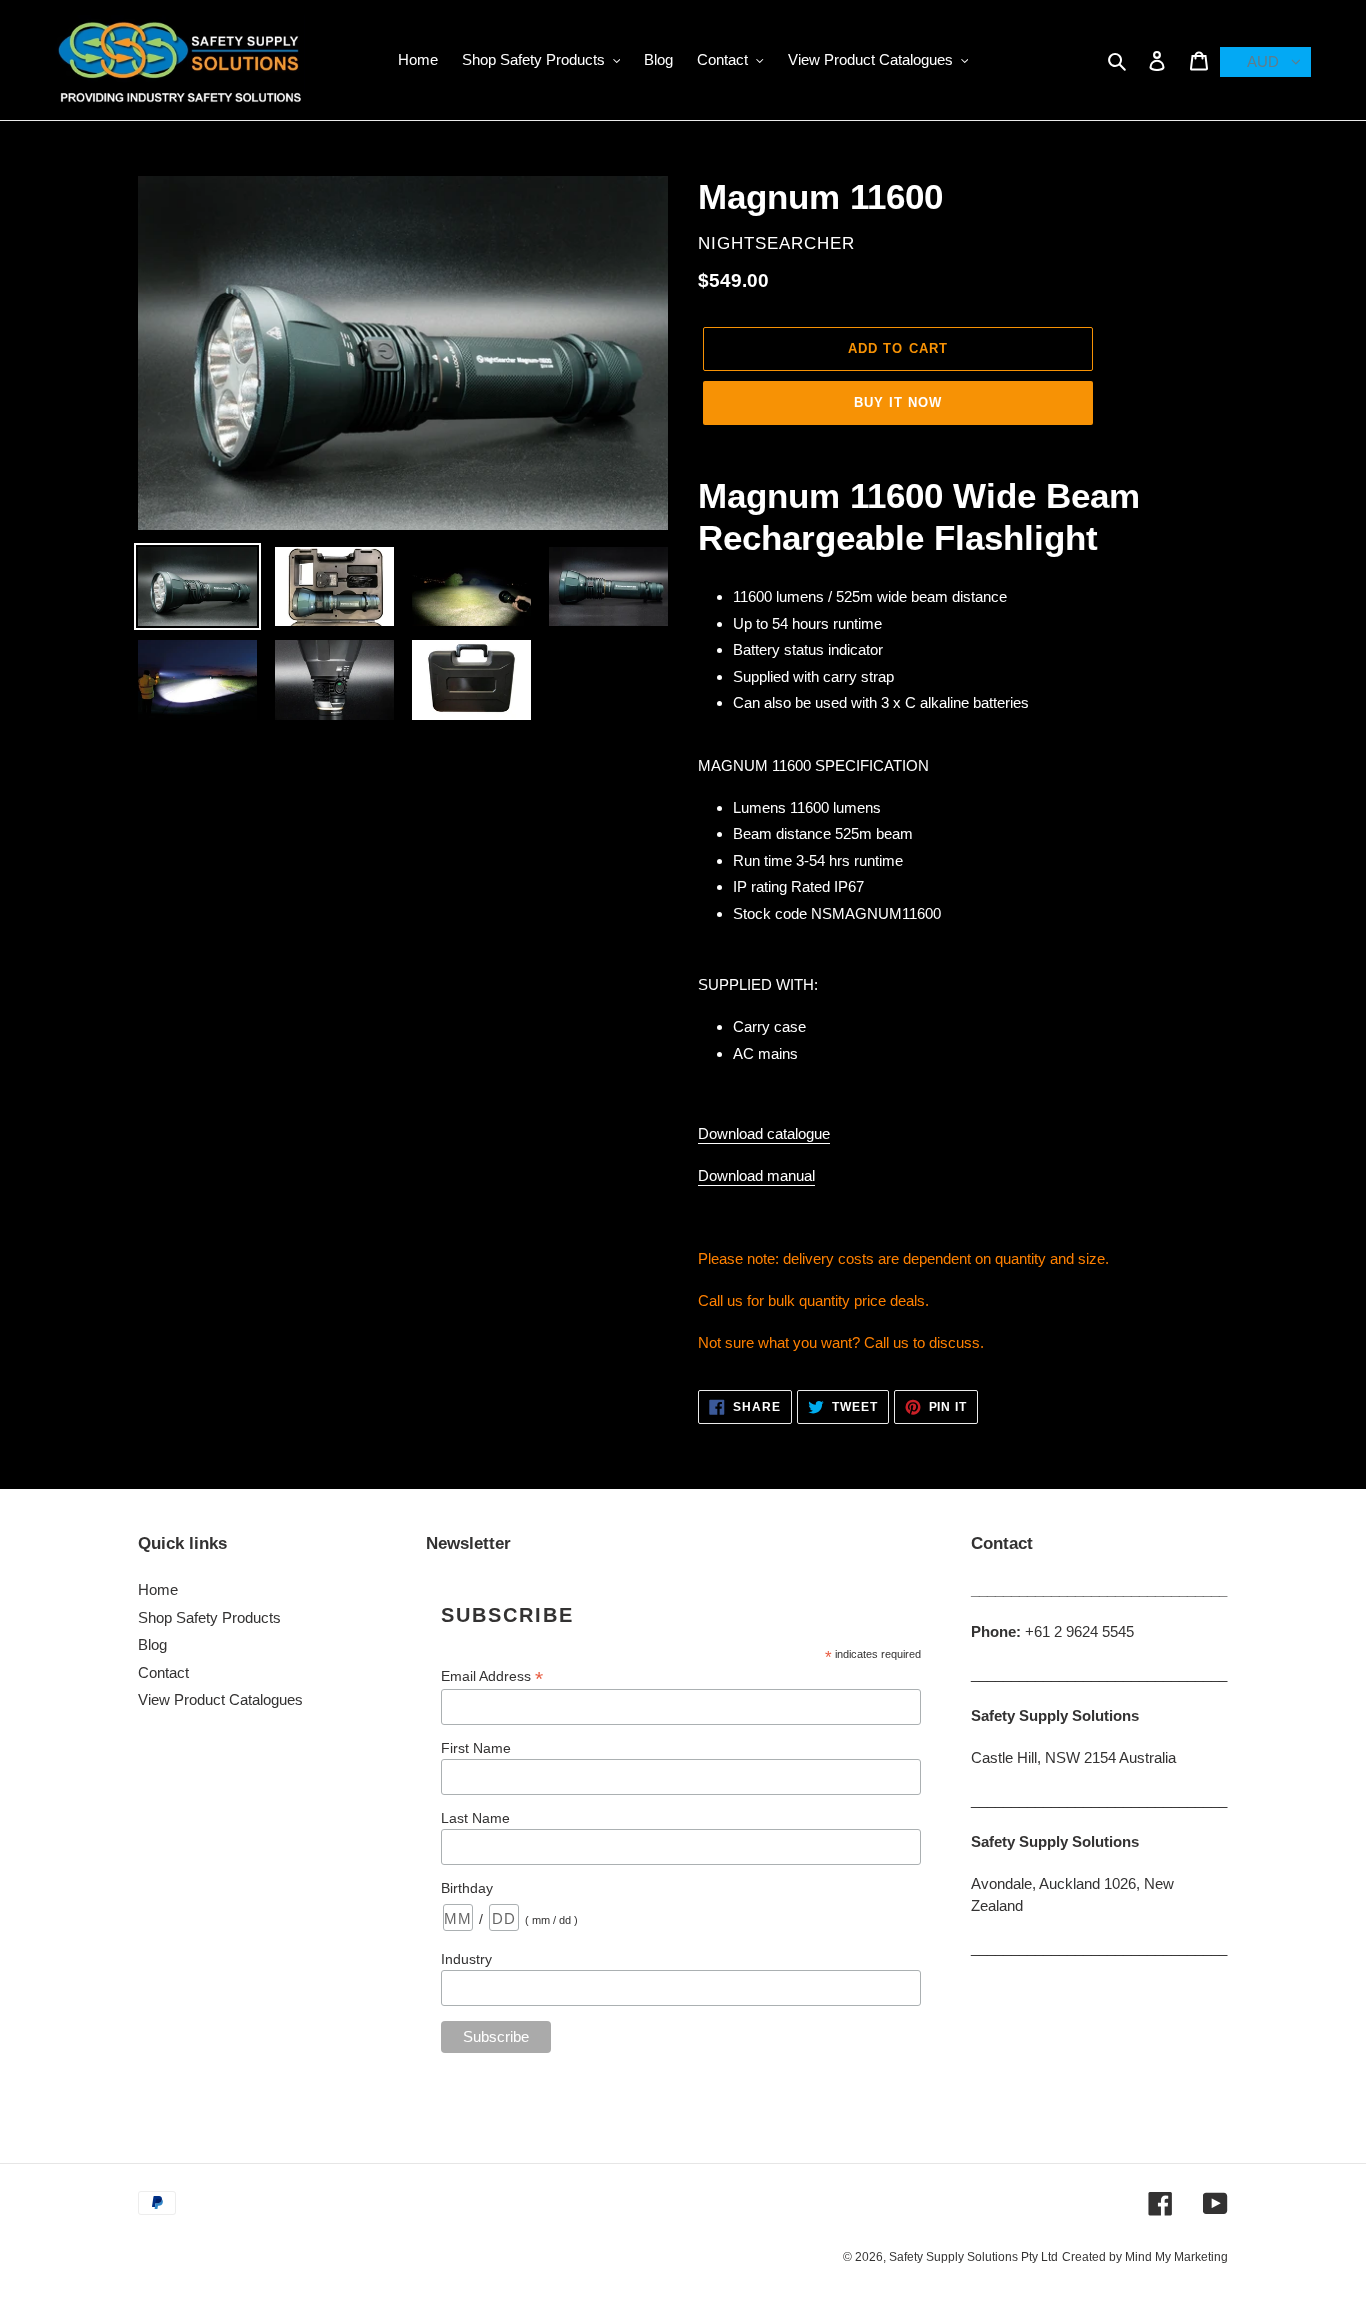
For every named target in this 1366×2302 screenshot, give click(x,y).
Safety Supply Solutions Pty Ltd (973, 2257)
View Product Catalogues (220, 1699)
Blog (152, 1644)
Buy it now (898, 402)
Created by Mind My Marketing (1145, 2257)
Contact (163, 1672)
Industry (466, 1959)
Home (158, 1589)
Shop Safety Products (209, 1617)
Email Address (492, 1676)
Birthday (467, 1888)
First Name (476, 1748)
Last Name (475, 1818)
